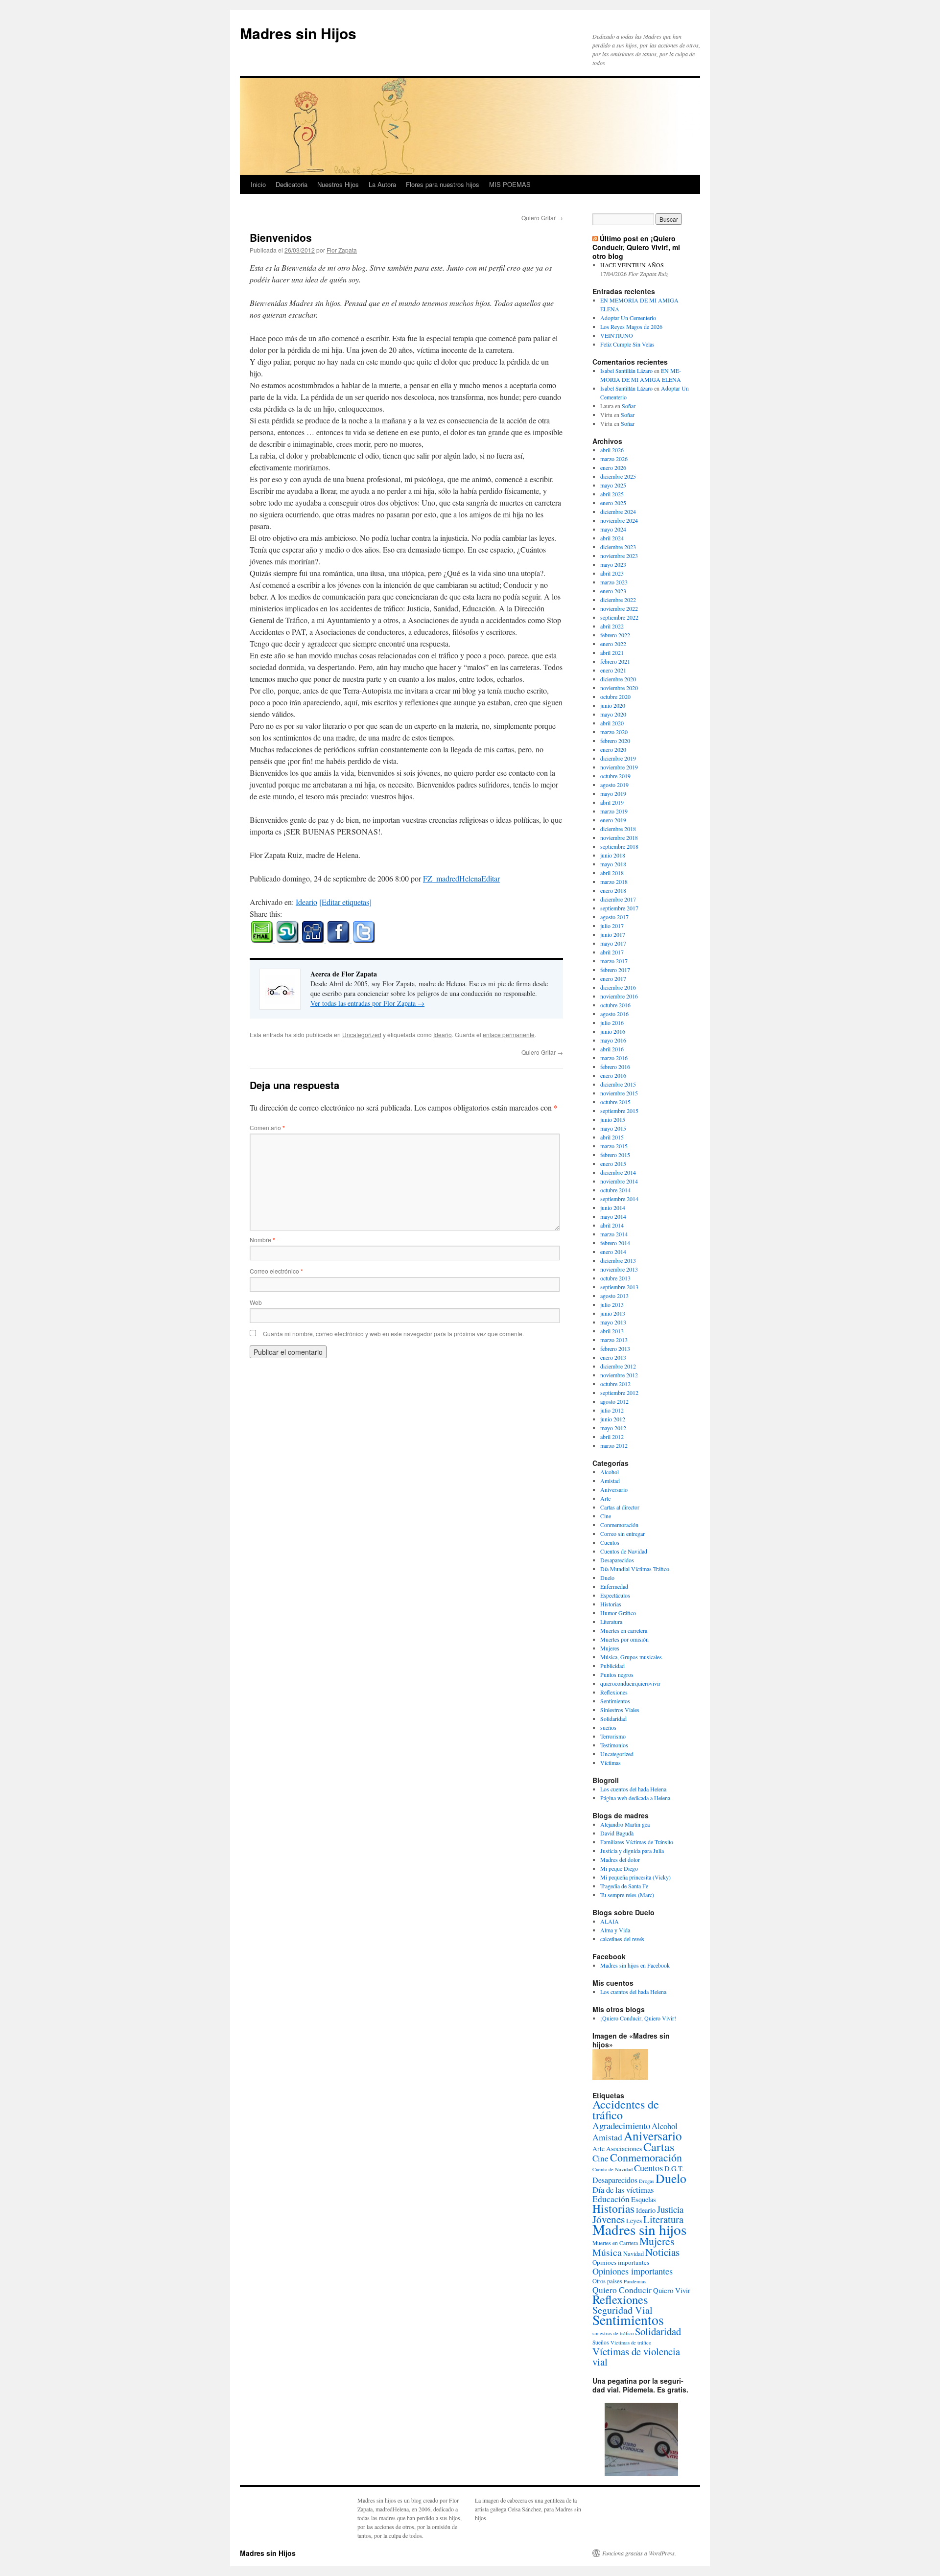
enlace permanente (509, 1034)
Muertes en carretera (624, 1630)
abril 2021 (612, 652)
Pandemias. (636, 2281)
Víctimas (611, 1763)
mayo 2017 (613, 943)
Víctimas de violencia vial (636, 2356)
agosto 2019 (614, 785)
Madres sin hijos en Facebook (635, 1965)
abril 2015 (612, 1137)
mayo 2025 (613, 485)
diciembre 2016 (618, 987)
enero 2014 (613, 1252)
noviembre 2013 (619, 1269)
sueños (608, 1727)
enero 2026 (613, 467)
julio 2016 (612, 1022)
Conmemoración (619, 1525)
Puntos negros (617, 1674)
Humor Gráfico (618, 1613)
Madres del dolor (620, 1859)
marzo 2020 (614, 732)
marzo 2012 (614, 1445)
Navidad (634, 2253)
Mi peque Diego (619, 1868)
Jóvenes (609, 2219)
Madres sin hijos (639, 2229)
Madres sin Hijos (298, 33)
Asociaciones (624, 2149)
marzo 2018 (614, 882)
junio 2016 (613, 1031)
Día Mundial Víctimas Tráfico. (635, 1569)
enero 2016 (613, 1075)
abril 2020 (612, 723)
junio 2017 (613, 934)
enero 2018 (613, 890)
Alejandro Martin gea (625, 1824)
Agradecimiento (621, 2125)
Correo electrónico (276, 1271)
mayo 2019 (613, 793)
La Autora (382, 184)
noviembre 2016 (619, 996)
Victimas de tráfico (631, 2343)
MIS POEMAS (510, 184)
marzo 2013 (614, 1340)
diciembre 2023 (618, 547)
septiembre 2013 (619, 1287)
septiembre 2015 (619, 1111)
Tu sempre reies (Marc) (627, 1895)
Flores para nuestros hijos (443, 184)
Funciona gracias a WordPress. (639, 2553)
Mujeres (610, 1648)
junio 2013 (613, 1313)
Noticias (662, 2252)
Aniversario (614, 1489)
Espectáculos (615, 1595)
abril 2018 (612, 873)
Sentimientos (615, 1701)
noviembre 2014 (619, 1181)
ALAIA (610, 1921)
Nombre (262, 1240)
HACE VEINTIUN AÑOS (632, 265)
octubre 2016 (615, 1005)
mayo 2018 (613, 864)
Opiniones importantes (633, 2271)
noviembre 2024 (619, 520)
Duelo (607, 1578)
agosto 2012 (614, 1401)
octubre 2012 (615, 1384)
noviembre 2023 (619, 556)
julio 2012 (612, 1410)
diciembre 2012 (618, 1366)
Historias (611, 1604)
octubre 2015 (615, 1102)
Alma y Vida (615, 1930)
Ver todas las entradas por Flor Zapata (367, 1003)
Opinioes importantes (621, 2262)
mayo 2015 (613, 1128)
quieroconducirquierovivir (630, 1683)
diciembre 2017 (618, 899)
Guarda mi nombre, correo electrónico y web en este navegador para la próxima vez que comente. (393, 1334)
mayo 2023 (613, 564)
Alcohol (610, 1472)
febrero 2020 (615, 741)
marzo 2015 (614, 1146)
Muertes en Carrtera (615, 2243)
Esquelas (644, 2199)
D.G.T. (674, 2169)
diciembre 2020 (618, 679)
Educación (611, 2199)
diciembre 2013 (618, 1260)
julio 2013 (612, 1304)
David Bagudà (617, 1833)
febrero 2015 (615, 1155)
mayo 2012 (613, 1428)
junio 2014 (613, 1207)
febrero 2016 (615, 1067)
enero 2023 (613, 591)
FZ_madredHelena (452, 878)
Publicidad (612, 1666)
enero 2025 (613, 503)
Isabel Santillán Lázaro (626, 371)
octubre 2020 (615, 696)
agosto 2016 (614, 1014)
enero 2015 (613, 1163)
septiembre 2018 (619, 846)
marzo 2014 (614, 1234)
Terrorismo (613, 1736)
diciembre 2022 (618, 600)
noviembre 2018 (619, 837)
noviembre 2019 (619, 767)
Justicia (670, 2209)
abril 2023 (612, 573)
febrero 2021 (615, 661)
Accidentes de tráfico (626, 2110)
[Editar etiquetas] (345, 902)
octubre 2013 (615, 1278)
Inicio (258, 184)
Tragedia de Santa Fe (624, 1886)
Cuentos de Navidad (624, 1551)
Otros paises (607, 2281)
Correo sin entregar (623, 1533)
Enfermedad (614, 1586)
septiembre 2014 (619, 1199)
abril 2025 (612, 494)
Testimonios (614, 1745)
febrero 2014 (615, 1243)
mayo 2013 (613, 1322)
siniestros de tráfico (613, 2333)
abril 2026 (612, 450)
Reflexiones (614, 1692)
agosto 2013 (614, 1296)
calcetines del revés (622, 1939)
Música (607, 2252)
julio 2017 (612, 926)
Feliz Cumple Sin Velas (627, 344)
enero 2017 (613, 978)
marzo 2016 (614, 1058)
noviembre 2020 (619, 688)
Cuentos (610, 1542)
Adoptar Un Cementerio (628, 318)
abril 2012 (612, 1437)
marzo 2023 (614, 582)
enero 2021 (613, 670)
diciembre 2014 (618, 1172)
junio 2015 (613, 1119)
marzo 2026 (614, 459)
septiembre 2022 (619, 617)
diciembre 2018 (618, 829)
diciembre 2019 (618, 758)
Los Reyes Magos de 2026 (631, 326)
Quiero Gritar (542, 218)
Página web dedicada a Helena (635, 1798)
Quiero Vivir (672, 2290)
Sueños (601, 2342)
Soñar (629, 406)
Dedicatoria (292, 184)
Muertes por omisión (624, 1639)
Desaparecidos (617, 1560)
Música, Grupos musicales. (632, 1657)
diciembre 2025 (618, 476)
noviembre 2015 (619, 1093)
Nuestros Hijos (338, 184)
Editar (491, 878)
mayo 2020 (613, 714)
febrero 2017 (615, 970)
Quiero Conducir (622, 2290)
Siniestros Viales (620, 1710)
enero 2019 (613, 820)
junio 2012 (613, 1419)
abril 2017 (612, 952)
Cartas (659, 2147)
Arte (605, 1498)
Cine (606, 1516)
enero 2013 (613, 1357)
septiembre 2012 (619, 1392)
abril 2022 (612, 626)
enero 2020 (613, 749)
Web (256, 1302)
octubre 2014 (615, 1190)
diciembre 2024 (618, 511)
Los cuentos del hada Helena (633, 1789)
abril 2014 (612, 1225)
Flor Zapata (342, 250)
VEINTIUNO (617, 335)
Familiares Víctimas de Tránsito (637, 1842)
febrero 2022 (615, 635)
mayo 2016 (613, 1040)
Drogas (646, 2181)
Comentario (267, 1127)
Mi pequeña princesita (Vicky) (635, 1877)
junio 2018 (613, 855)
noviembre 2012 (619, 1375)
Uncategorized (362, 1034)
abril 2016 (612, 1049)
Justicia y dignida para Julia (632, 1851)
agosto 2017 (614, 917)
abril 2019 (612, 802)
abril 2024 (612, 538)
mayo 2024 (613, 529)
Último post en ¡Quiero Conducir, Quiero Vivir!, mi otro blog (636, 247)
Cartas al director (620, 1507)
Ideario (306, 902)
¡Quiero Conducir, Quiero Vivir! (638, 2018)
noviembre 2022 (619, 608)
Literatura (611, 1622)
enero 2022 (613, 644)
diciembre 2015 (618, 1084)
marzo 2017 (614, 961)
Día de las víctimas (623, 2190)
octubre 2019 (615, 776)
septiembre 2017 (619, 908)
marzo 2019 (614, 811)
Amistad (610, 1481)
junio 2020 (613, 705)
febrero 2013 (615, 1348)
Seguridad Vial (623, 2310)
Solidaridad (613, 1718)
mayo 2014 (613, 1216)
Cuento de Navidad (612, 2169)
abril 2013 (612, 1331)
